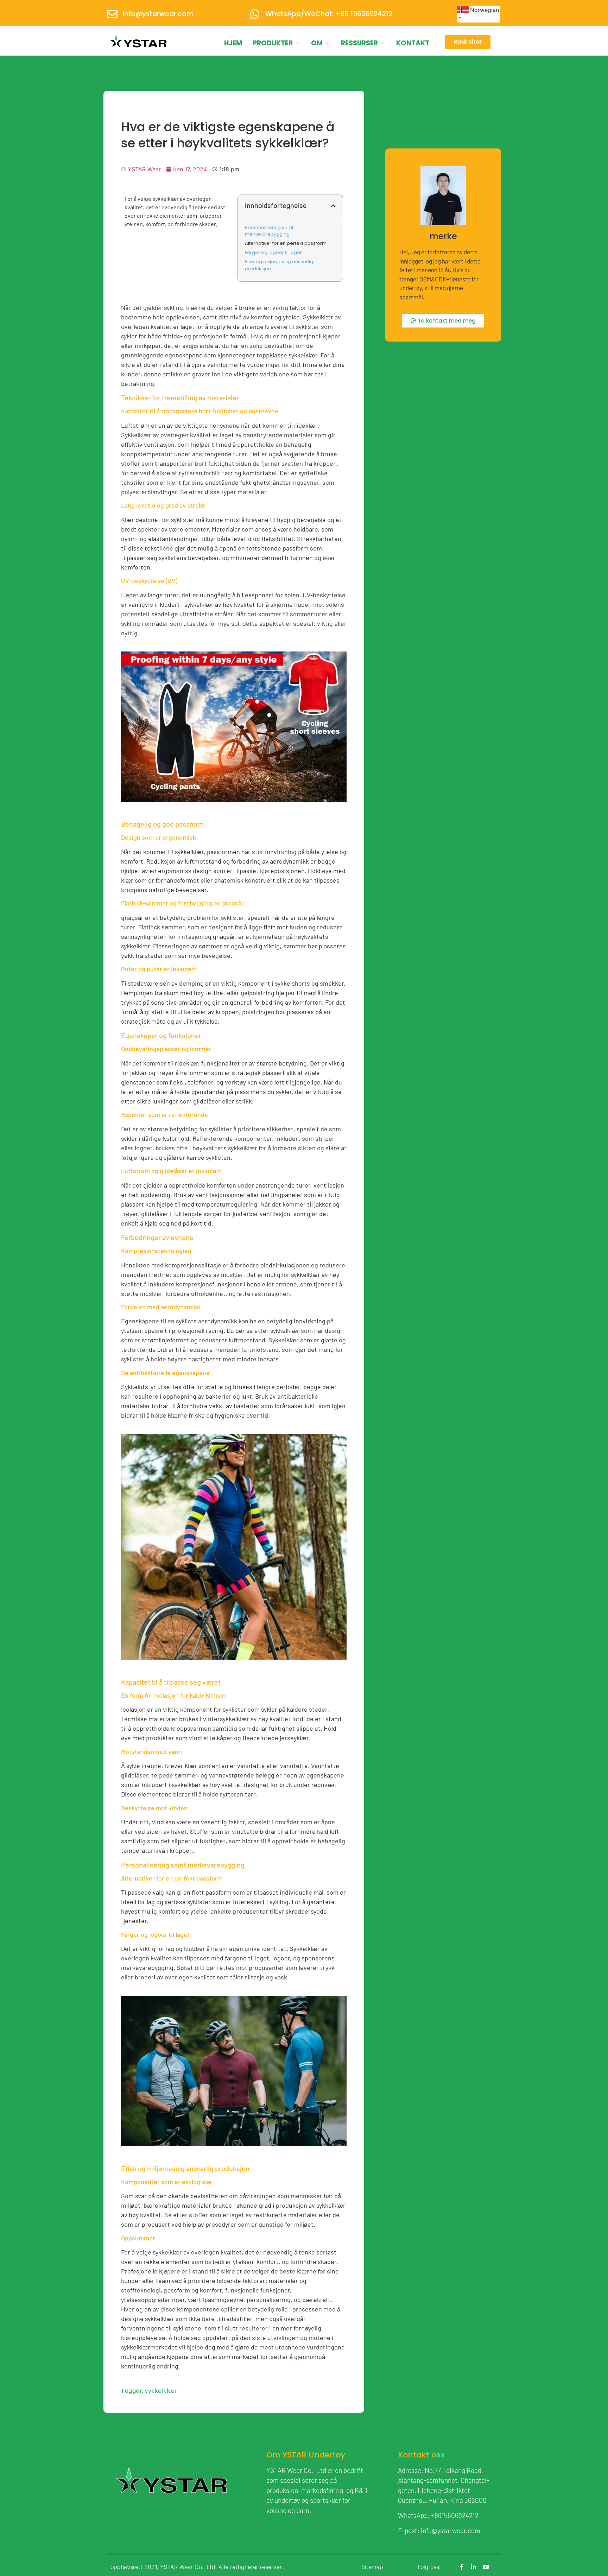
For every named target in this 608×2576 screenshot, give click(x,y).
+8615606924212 (455, 2515)
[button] (333, 206)
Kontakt (413, 43)
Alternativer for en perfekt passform (286, 243)
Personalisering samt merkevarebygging (269, 231)
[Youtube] (486, 2567)
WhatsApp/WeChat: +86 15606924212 (329, 14)
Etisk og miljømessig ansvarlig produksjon (279, 265)
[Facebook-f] (462, 2567)
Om (317, 43)
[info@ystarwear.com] (112, 14)
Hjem (233, 43)
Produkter (273, 43)
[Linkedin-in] (474, 2567)
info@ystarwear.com (158, 14)
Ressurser (359, 43)
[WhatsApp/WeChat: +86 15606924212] (255, 14)
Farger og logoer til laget (273, 252)
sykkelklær (161, 2391)
